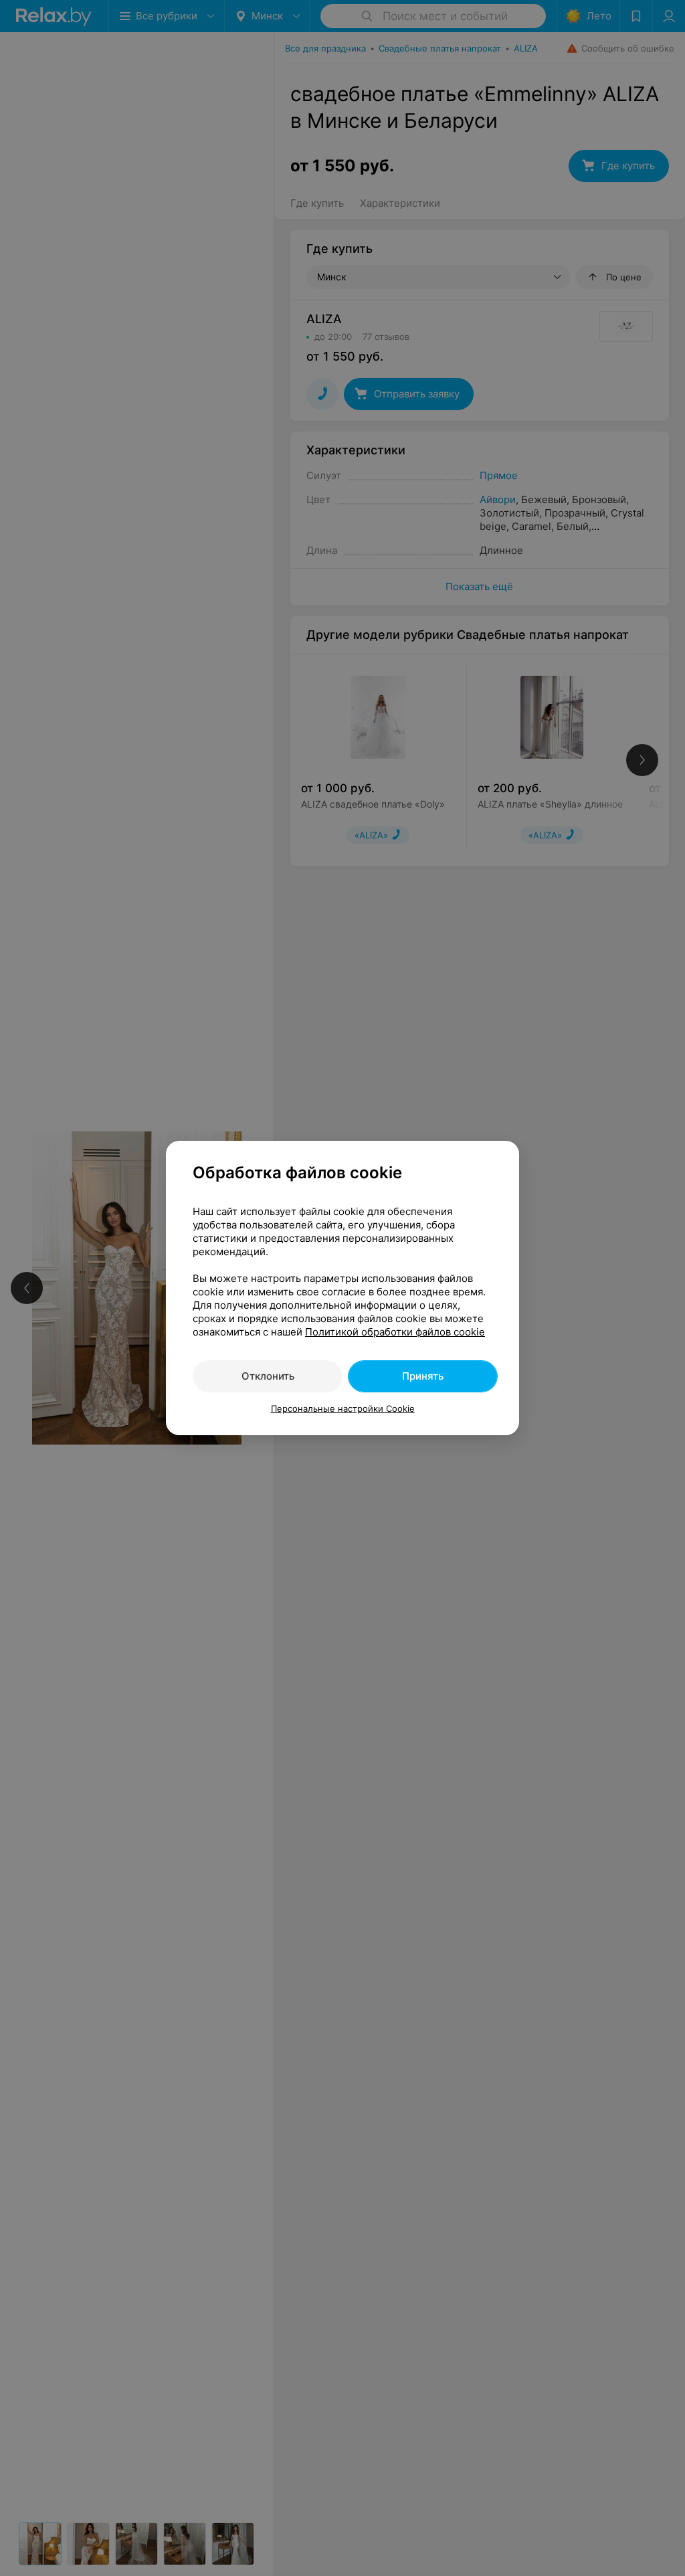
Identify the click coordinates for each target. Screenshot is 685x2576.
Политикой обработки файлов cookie (395, 1332)
